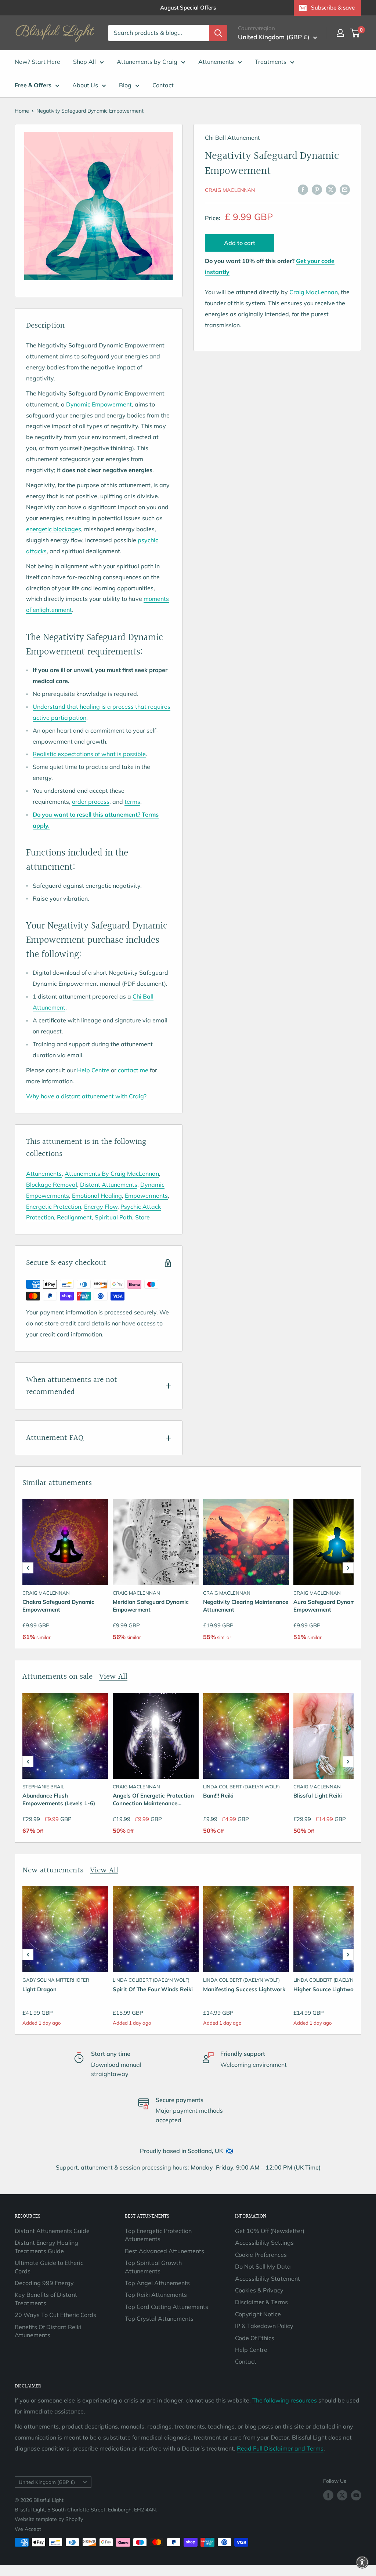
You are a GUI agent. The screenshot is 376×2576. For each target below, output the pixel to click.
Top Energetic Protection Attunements (158, 2235)
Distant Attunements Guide (52, 2231)
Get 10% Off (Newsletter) (270, 2231)
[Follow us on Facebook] (328, 2495)
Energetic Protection (54, 1207)
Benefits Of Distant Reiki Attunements (48, 2331)
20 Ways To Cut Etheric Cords (55, 2315)
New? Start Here (37, 62)
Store (142, 1217)
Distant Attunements (109, 1185)
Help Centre (251, 2350)
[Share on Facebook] (303, 189)
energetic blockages (54, 529)
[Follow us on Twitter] (342, 2495)
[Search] (218, 33)
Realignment (74, 1217)
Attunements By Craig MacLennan (112, 1174)
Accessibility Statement (267, 2278)
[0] (355, 33)
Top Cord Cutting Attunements (167, 2307)
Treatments (271, 62)
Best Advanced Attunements (164, 2251)
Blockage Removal (52, 1185)
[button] (28, 1568)
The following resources (285, 2400)
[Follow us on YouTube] (356, 2495)
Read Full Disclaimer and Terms (280, 2448)
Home (22, 111)
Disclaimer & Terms (261, 2302)
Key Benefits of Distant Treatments (46, 2299)
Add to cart (240, 243)
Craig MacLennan (230, 190)
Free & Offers (33, 85)
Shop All (84, 62)
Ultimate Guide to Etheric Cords (49, 2267)
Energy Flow (101, 1207)
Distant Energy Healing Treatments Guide (46, 2247)
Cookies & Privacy (259, 2290)
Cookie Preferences (261, 2255)
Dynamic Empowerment (99, 404)
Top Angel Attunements (157, 2283)
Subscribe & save (333, 8)
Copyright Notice (258, 2314)
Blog (125, 85)
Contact (163, 85)
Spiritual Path (113, 1217)
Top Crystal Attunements (159, 2318)
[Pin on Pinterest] (317, 189)
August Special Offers (188, 8)
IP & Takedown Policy (264, 2326)
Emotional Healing (97, 1196)
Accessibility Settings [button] (264, 2243)
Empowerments (146, 1196)
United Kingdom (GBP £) (47, 2482)
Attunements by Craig (147, 62)
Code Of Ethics (255, 2338)
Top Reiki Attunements (156, 2295)
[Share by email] (345, 189)
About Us (85, 85)
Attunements (216, 62)
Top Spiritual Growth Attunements (153, 2267)
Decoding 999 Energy (44, 2283)
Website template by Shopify (49, 2519)
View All (113, 1677)
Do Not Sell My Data (263, 2266)
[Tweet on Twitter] (331, 189)
